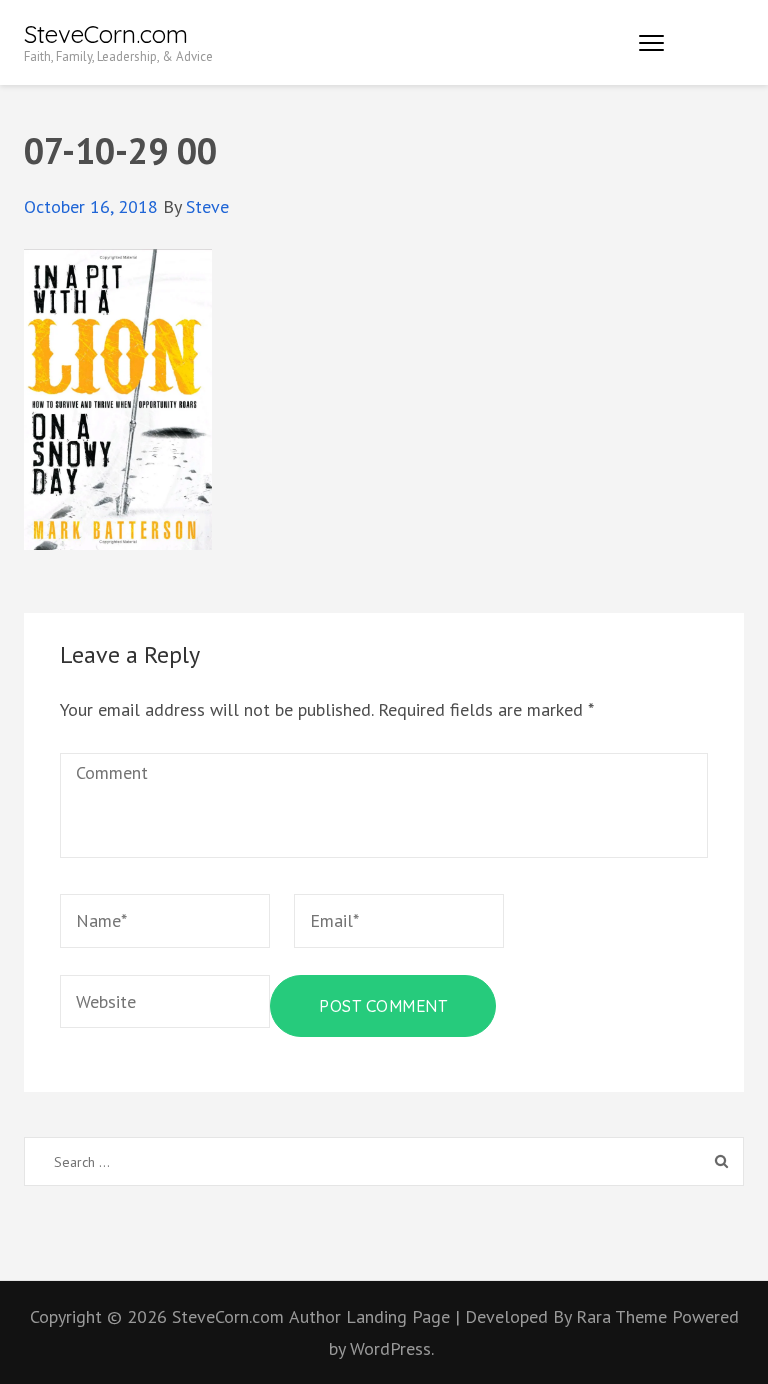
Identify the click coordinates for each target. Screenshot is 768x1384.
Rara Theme (624, 1316)
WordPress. (392, 1348)
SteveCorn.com (106, 34)
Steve (207, 206)
